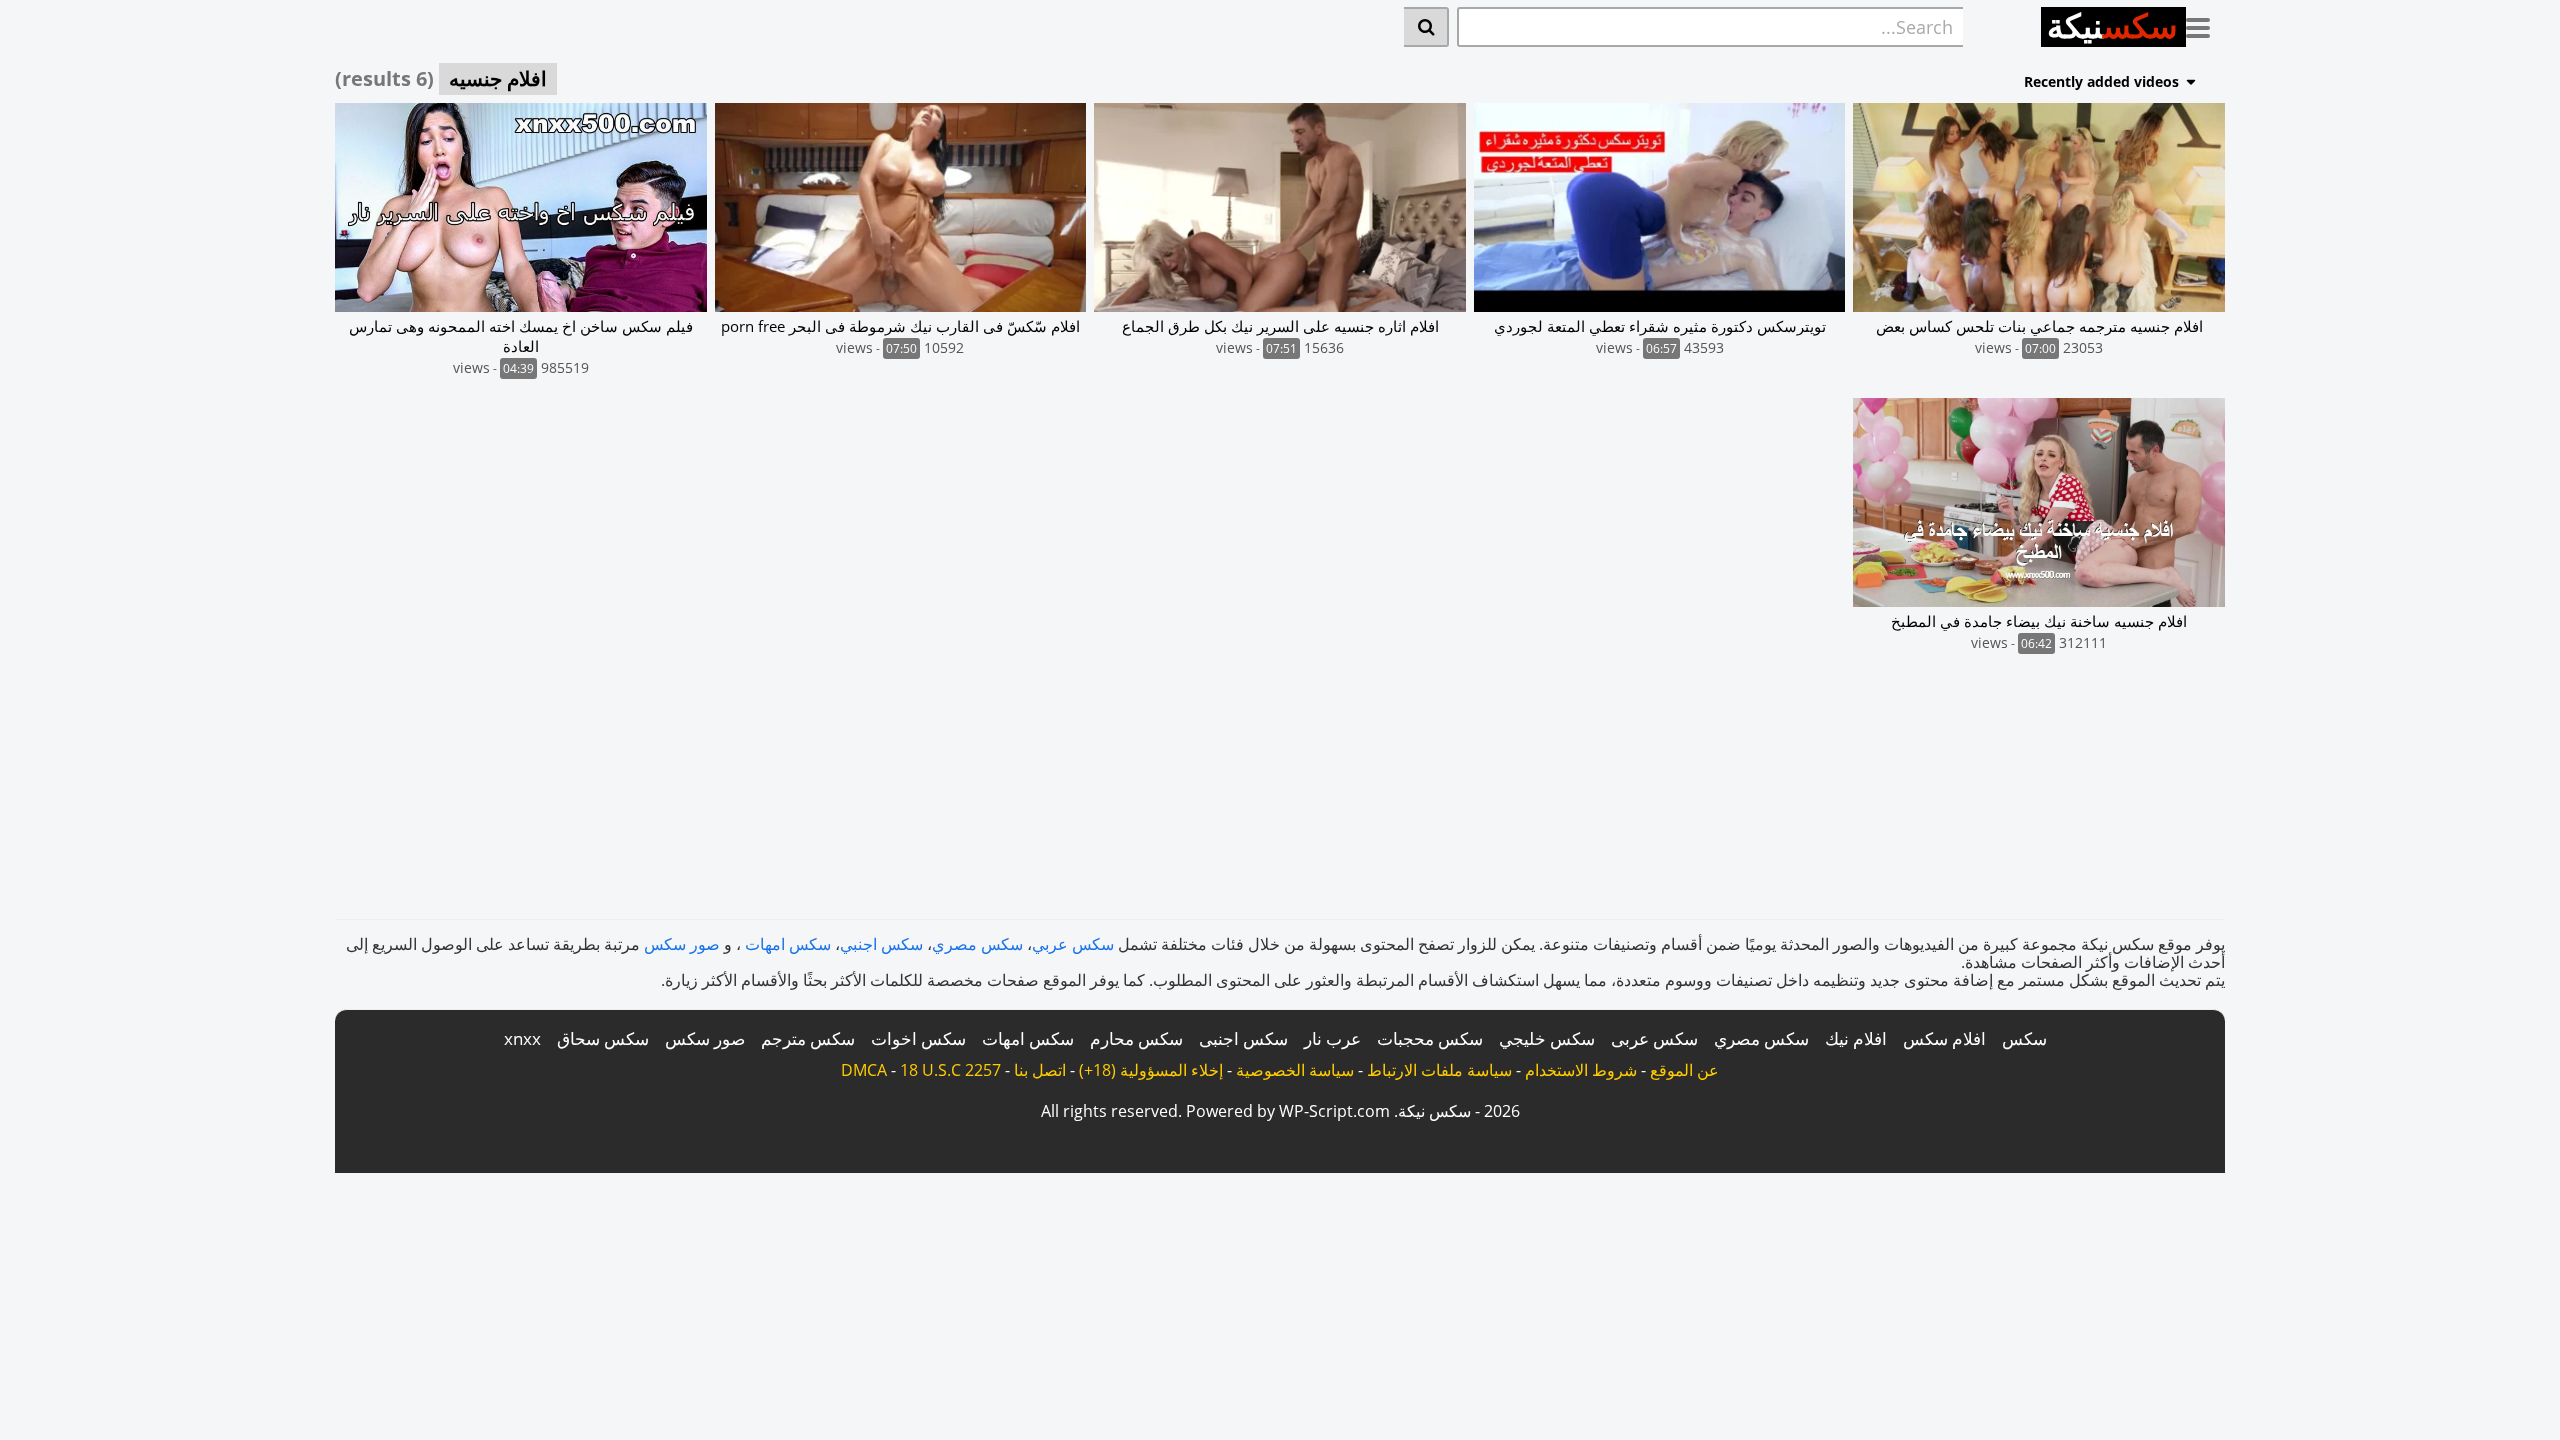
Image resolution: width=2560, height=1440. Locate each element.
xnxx (522, 1038)
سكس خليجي (1547, 1038)
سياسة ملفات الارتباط (1439, 1070)
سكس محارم (1136, 1038)
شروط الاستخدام (1581, 1070)
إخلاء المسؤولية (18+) (1151, 1070)
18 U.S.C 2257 (950, 1070)
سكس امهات (788, 944)
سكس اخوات (918, 1038)
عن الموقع (1684, 1070)
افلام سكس (1944, 1038)
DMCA (864, 1070)
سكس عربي (1073, 944)
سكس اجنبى (1243, 1038)
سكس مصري (977, 944)
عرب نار (1332, 1038)
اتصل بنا (1040, 1070)
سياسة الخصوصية (1295, 1070)
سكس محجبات (1430, 1038)
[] (1426, 27)
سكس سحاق (603, 1038)
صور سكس (682, 944)
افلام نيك (1856, 1038)
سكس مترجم (808, 1038)
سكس (2024, 1038)
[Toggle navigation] (2205, 24)
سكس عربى (1654, 1038)
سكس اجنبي (881, 944)
